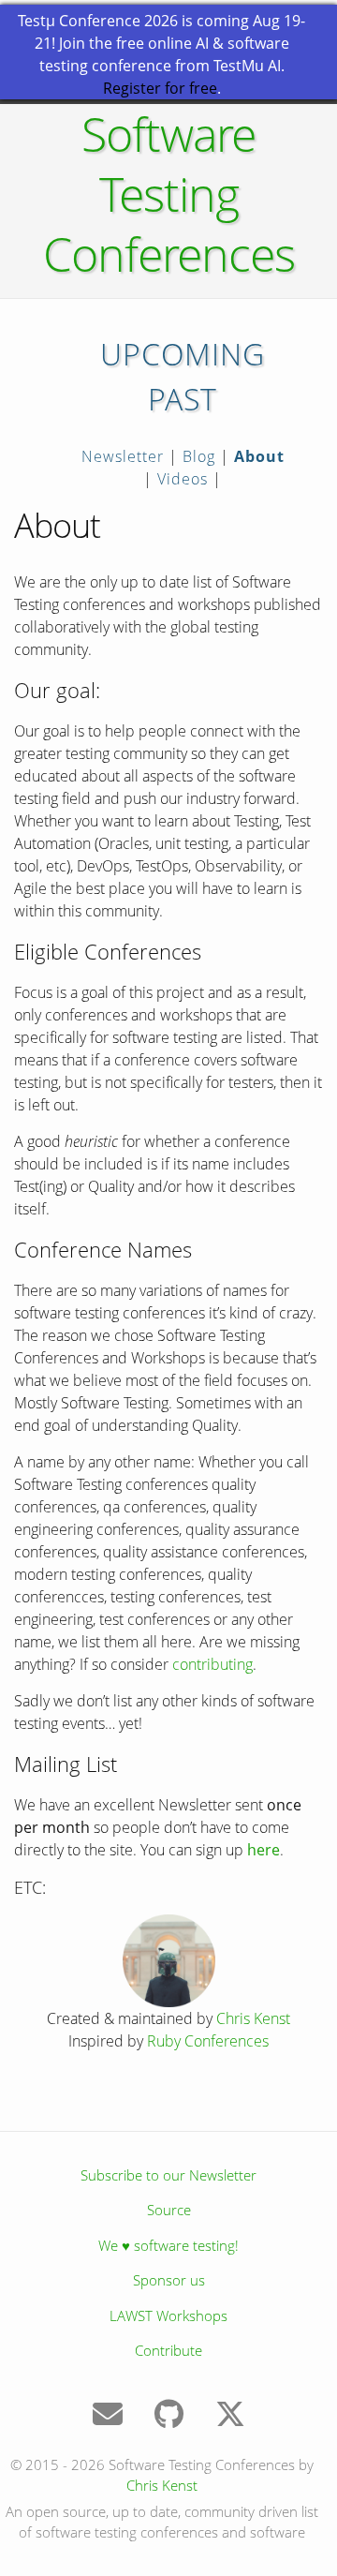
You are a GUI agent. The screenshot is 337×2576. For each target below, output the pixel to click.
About (259, 456)
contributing (212, 1664)
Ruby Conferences (208, 2041)
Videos (183, 479)
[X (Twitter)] (230, 2420)
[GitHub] (171, 2420)
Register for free (160, 88)
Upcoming (183, 354)
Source (169, 2210)
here (264, 1850)
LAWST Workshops (168, 2315)
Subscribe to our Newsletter (168, 2175)
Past (183, 399)
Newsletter (123, 456)
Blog (199, 456)
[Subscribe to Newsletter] (110, 2420)
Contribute (168, 2350)
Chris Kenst (253, 2018)
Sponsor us (169, 2280)
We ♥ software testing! (168, 2245)
